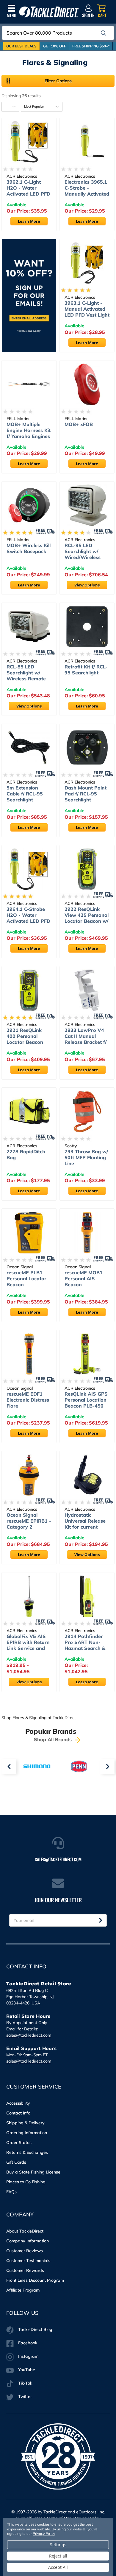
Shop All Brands (54, 1739)
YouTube (27, 2370)
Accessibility (18, 2103)
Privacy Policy (44, 2534)
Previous (9, 1767)
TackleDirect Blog (35, 2329)
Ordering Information (27, 2133)
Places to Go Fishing (26, 2182)
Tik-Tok (25, 2383)
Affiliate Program (23, 2290)
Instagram (28, 2356)
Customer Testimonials (28, 2261)
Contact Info (18, 2113)
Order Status (19, 2142)
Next (107, 1767)
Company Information (28, 2241)
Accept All (58, 2567)
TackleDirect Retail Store (39, 1984)
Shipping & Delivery (25, 2123)
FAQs (11, 2192)
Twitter (25, 2397)
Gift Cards (16, 2162)
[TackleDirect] (49, 12)
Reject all (58, 2556)
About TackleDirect (25, 2231)
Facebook (28, 2343)
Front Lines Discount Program (35, 2280)
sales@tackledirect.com (29, 2035)
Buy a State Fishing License (33, 2172)
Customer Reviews (25, 2251)
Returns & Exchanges (27, 2152)
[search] (104, 33)
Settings (58, 2545)
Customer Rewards (25, 2270)
